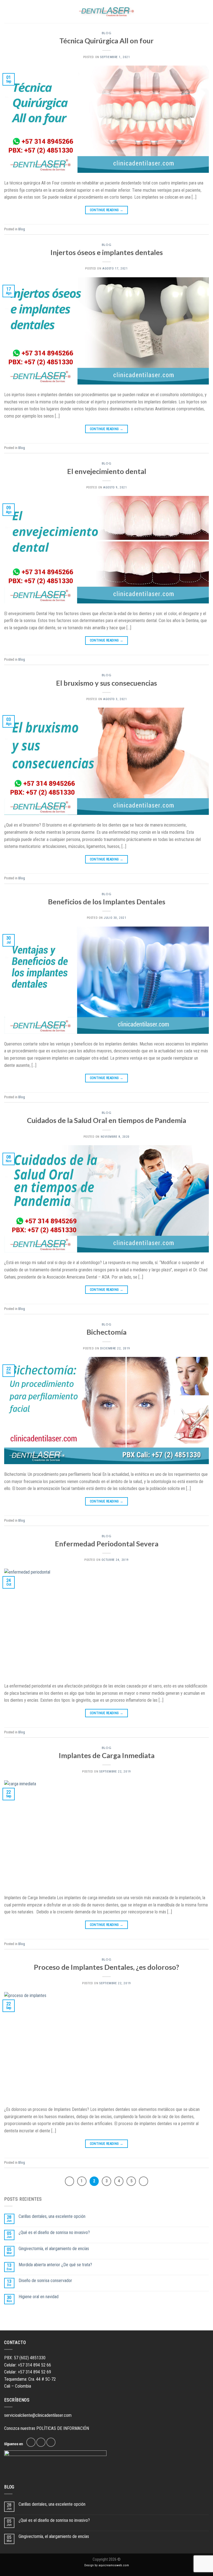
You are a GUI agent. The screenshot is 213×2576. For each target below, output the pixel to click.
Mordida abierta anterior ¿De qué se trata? (55, 2265)
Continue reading (107, 210)
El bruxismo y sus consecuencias (106, 683)
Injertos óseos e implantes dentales (107, 252)
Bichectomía (106, 1332)
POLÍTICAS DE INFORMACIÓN (63, 2428)
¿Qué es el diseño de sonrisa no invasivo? (54, 2232)
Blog (106, 33)
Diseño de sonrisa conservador (45, 2281)
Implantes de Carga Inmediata (107, 1755)
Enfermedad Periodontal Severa (107, 1544)
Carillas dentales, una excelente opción (52, 2216)
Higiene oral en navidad (39, 2297)
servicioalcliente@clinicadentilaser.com (38, 2415)
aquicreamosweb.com (114, 2565)
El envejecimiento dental (107, 471)
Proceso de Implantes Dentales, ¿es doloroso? (106, 1967)
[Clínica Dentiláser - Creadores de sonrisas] (106, 12)
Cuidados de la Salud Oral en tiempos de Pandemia (106, 1120)
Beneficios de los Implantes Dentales (107, 902)
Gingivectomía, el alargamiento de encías (54, 2249)
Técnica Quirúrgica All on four (106, 41)
